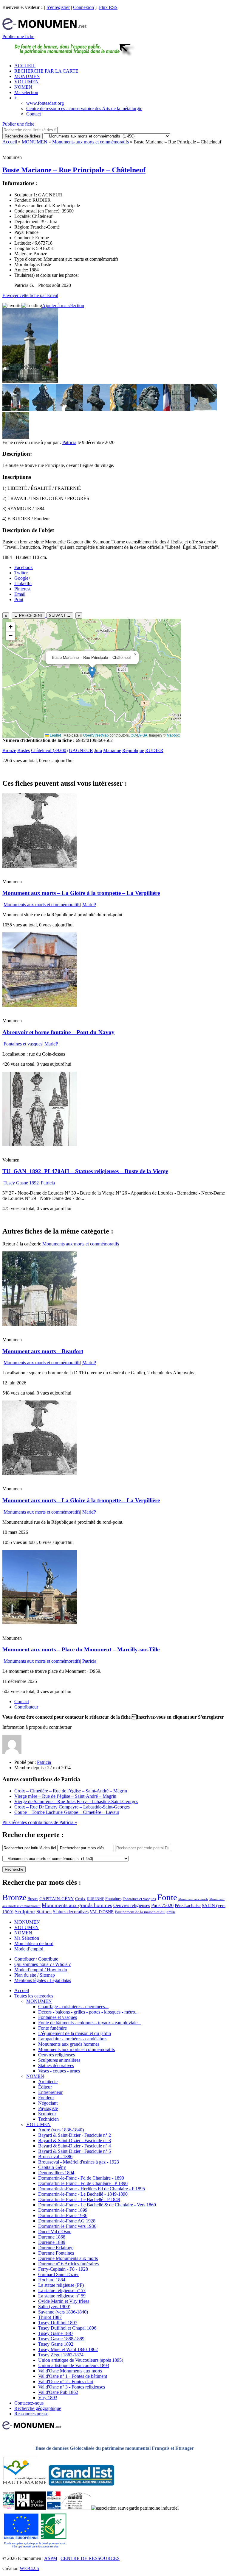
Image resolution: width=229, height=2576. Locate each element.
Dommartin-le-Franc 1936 (63, 2215)
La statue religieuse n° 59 (62, 2296)
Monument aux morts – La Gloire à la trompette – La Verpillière (81, 893)
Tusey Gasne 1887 (56, 2333)
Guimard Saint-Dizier (58, 2274)
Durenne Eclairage (56, 2248)
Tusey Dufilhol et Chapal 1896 (67, 2328)
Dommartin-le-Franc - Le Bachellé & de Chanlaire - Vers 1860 (97, 2205)
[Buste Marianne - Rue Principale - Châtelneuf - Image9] (16, 437)
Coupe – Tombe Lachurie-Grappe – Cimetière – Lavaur (67, 1812)
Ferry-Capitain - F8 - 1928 (63, 2269)
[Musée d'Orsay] (30, 2508)
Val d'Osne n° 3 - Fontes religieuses (72, 2387)
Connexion (83, 7)
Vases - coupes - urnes (59, 2071)
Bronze (9, 750)
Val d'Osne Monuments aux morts (70, 2371)
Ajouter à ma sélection (63, 305)
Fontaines (113, 1899)
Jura (98, 750)
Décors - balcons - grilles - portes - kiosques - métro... (88, 2012)
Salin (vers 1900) (54, 2307)
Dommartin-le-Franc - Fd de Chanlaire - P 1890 (83, 2183)
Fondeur (46, 2098)
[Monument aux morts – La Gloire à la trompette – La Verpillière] (40, 866)
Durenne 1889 (52, 2242)
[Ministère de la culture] (54, 2508)
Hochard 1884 (52, 2280)
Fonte (167, 1897)
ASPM (51, 2558)
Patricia (69, 442)
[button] (92, 672)
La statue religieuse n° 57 (62, 2290)
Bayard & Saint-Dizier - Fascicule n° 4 (75, 2146)
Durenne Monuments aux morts (68, 2258)
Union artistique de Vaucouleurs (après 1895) (81, 2360)
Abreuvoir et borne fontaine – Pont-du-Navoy (58, 1032)
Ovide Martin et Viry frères (64, 2301)
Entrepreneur (50, 2092)
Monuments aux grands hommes (77, 1905)
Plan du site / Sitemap (35, 1975)
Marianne (112, 750)
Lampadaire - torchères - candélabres (73, 2039)
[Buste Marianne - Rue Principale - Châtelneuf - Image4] (96, 409)
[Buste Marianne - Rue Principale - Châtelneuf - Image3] (69, 409)
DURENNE (95, 1899)
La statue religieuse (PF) (61, 2285)
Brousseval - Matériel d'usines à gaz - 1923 (79, 2162)
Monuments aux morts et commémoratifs (90, 142)
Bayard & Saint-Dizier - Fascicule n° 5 (75, 2151)
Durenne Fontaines (56, 2253)
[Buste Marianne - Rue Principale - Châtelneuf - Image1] (16, 409)
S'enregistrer (58, 7)
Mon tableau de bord (34, 1943)
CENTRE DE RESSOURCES (90, 2558)
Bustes (24, 750)
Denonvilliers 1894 (56, 2173)
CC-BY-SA (139, 735)
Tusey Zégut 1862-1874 (61, 2355)
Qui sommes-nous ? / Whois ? (42, 1964)
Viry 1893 (48, 2398)
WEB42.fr (30, 2568)
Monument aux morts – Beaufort (43, 1351)
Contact (34, 114)
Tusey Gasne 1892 (21, 1183)
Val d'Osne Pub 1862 (58, 2392)
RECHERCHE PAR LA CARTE (46, 71)
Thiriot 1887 (50, 2317)
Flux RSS (108, 7)
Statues (44, 1912)
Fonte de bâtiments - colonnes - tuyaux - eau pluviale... (90, 2023)
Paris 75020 (162, 1905)
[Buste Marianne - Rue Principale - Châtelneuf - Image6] (150, 409)
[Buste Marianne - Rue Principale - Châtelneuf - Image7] (177, 409)
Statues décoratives (71, 1912)
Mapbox (173, 735)
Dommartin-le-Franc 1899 (63, 2210)
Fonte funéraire (52, 2028)
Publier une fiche (18, 36)
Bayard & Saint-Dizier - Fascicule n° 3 (75, 2140)
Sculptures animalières (59, 2060)
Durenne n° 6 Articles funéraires (68, 2264)
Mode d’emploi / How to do (41, 1970)
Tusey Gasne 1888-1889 (61, 2339)
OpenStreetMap (96, 735)
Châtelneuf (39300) (49, 750)
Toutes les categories (34, 1996)
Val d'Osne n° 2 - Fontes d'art (66, 2382)
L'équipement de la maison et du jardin (75, 2033)
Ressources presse (31, 2414)
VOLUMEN (27, 82)
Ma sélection (26, 92)
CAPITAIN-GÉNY (57, 1899)
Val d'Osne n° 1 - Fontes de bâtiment (73, 2376)
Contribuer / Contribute (36, 1959)
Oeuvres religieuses (132, 1906)
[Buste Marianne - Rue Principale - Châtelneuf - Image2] (43, 409)
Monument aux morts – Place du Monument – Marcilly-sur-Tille (81, 1649)
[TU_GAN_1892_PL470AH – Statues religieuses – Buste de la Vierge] (40, 1144)
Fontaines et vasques (23, 1044)
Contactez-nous (29, 2403)
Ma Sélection (27, 1938)
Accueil (10, 142)
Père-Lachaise (188, 1905)
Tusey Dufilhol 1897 (58, 2323)
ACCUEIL (25, 66)
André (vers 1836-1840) (61, 2130)
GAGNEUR (81, 750)
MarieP (89, 905)
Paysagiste (48, 2108)
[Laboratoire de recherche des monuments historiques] (76, 2508)
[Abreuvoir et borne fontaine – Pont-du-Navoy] (40, 1005)
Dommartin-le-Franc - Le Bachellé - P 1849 (79, 2199)
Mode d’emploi (29, 1949)
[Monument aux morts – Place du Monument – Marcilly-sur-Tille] (40, 1623)
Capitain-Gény (52, 2167)
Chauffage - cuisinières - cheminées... (73, 2007)
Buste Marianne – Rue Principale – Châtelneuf (74, 170)
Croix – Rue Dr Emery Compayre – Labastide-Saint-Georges (72, 1807)
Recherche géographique (38, 2408)
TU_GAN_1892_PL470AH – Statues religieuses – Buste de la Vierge (85, 1171)
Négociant (48, 2103)
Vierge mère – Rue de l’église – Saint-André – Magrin (65, 1796)
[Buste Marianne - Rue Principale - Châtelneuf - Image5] (123, 409)
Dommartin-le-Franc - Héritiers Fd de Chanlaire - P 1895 (92, 2189)
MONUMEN (27, 76)
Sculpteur (25, 1911)
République (133, 750)
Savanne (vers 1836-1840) (63, 2312)
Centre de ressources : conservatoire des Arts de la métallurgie (84, 108)
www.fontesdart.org (45, 103)
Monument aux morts (193, 1899)
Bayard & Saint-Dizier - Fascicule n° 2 (75, 2135)
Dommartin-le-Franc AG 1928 (67, 2221)
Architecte (48, 2082)
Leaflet (55, 735)
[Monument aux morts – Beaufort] (40, 1324)
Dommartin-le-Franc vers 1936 (67, 2226)
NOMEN (23, 87)
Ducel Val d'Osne (55, 2232)
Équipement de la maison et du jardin (145, 1912)
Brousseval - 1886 (55, 2157)
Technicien (48, 2119)
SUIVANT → (60, 616)
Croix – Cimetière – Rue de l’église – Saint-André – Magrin (71, 1791)
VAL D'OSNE (102, 1912)
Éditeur (45, 2087)
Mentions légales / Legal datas (43, 1980)
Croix (80, 1899)
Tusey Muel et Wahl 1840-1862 (68, 2349)
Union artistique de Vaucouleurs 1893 (74, 2365)
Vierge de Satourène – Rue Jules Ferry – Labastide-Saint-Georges (76, 1802)
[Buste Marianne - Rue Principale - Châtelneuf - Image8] (204, 409)
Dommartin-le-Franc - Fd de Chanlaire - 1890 (81, 2178)
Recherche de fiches (23, 136)
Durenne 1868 (52, 2237)
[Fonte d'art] (8, 2508)
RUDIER (154, 750)
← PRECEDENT (28, 616)
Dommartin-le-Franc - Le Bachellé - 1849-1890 (83, 2194)
